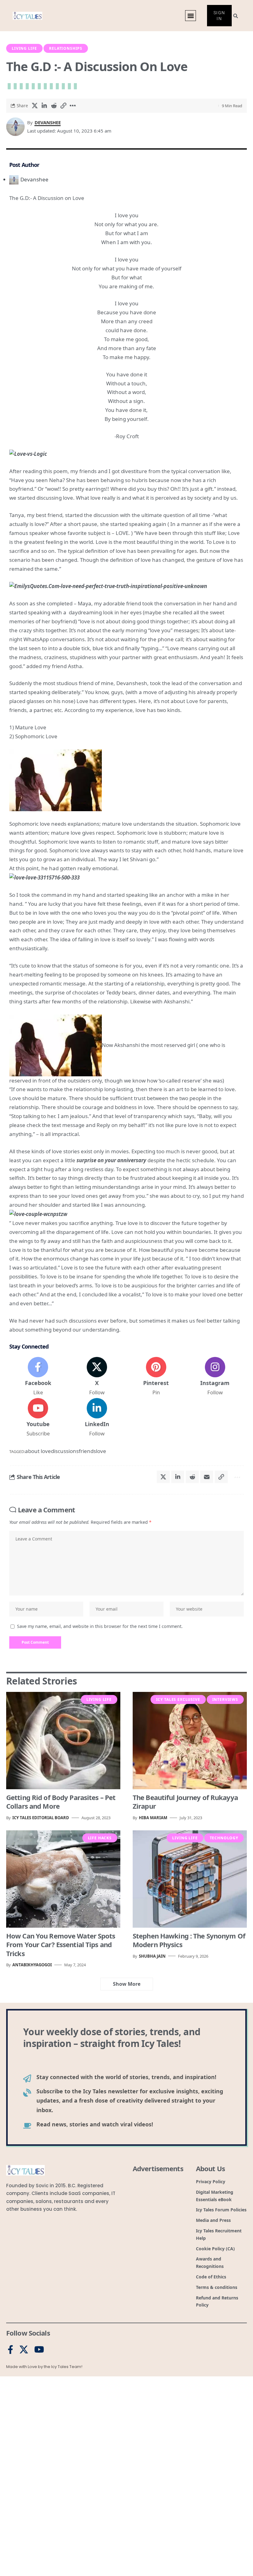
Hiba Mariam (153, 1818)
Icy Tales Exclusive (178, 1699)
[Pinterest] (156, 1377)
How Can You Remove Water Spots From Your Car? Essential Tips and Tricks (61, 1945)
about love (38, 1451)
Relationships (66, 48)
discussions (65, 1451)
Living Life (24, 48)
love (101, 1451)
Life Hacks (100, 1838)
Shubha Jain (152, 1956)
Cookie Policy (70, 2564)
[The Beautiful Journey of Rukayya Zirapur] (190, 1741)
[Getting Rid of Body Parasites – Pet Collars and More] (63, 1741)
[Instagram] (215, 1377)
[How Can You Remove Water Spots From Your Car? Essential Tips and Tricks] (63, 1879)
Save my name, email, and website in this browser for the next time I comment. (100, 1626)
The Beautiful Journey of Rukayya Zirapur (185, 1802)
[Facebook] (38, 1377)
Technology (224, 1838)
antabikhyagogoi (32, 1965)
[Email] (223, 1477)
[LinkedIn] (97, 1418)
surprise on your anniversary (111, 1160)
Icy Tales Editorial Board (41, 1818)
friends (87, 1451)
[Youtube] (38, 1418)
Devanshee (48, 122)
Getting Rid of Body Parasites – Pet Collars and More (61, 1802)
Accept (84, 2549)
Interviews (225, 1699)
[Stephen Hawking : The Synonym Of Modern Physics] (190, 1879)
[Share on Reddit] (54, 106)
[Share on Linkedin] (44, 106)
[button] (156, 2513)
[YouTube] (39, 2350)
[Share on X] (35, 106)
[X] (97, 1377)
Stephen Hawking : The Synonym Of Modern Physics (189, 1940)
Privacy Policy (95, 2564)
